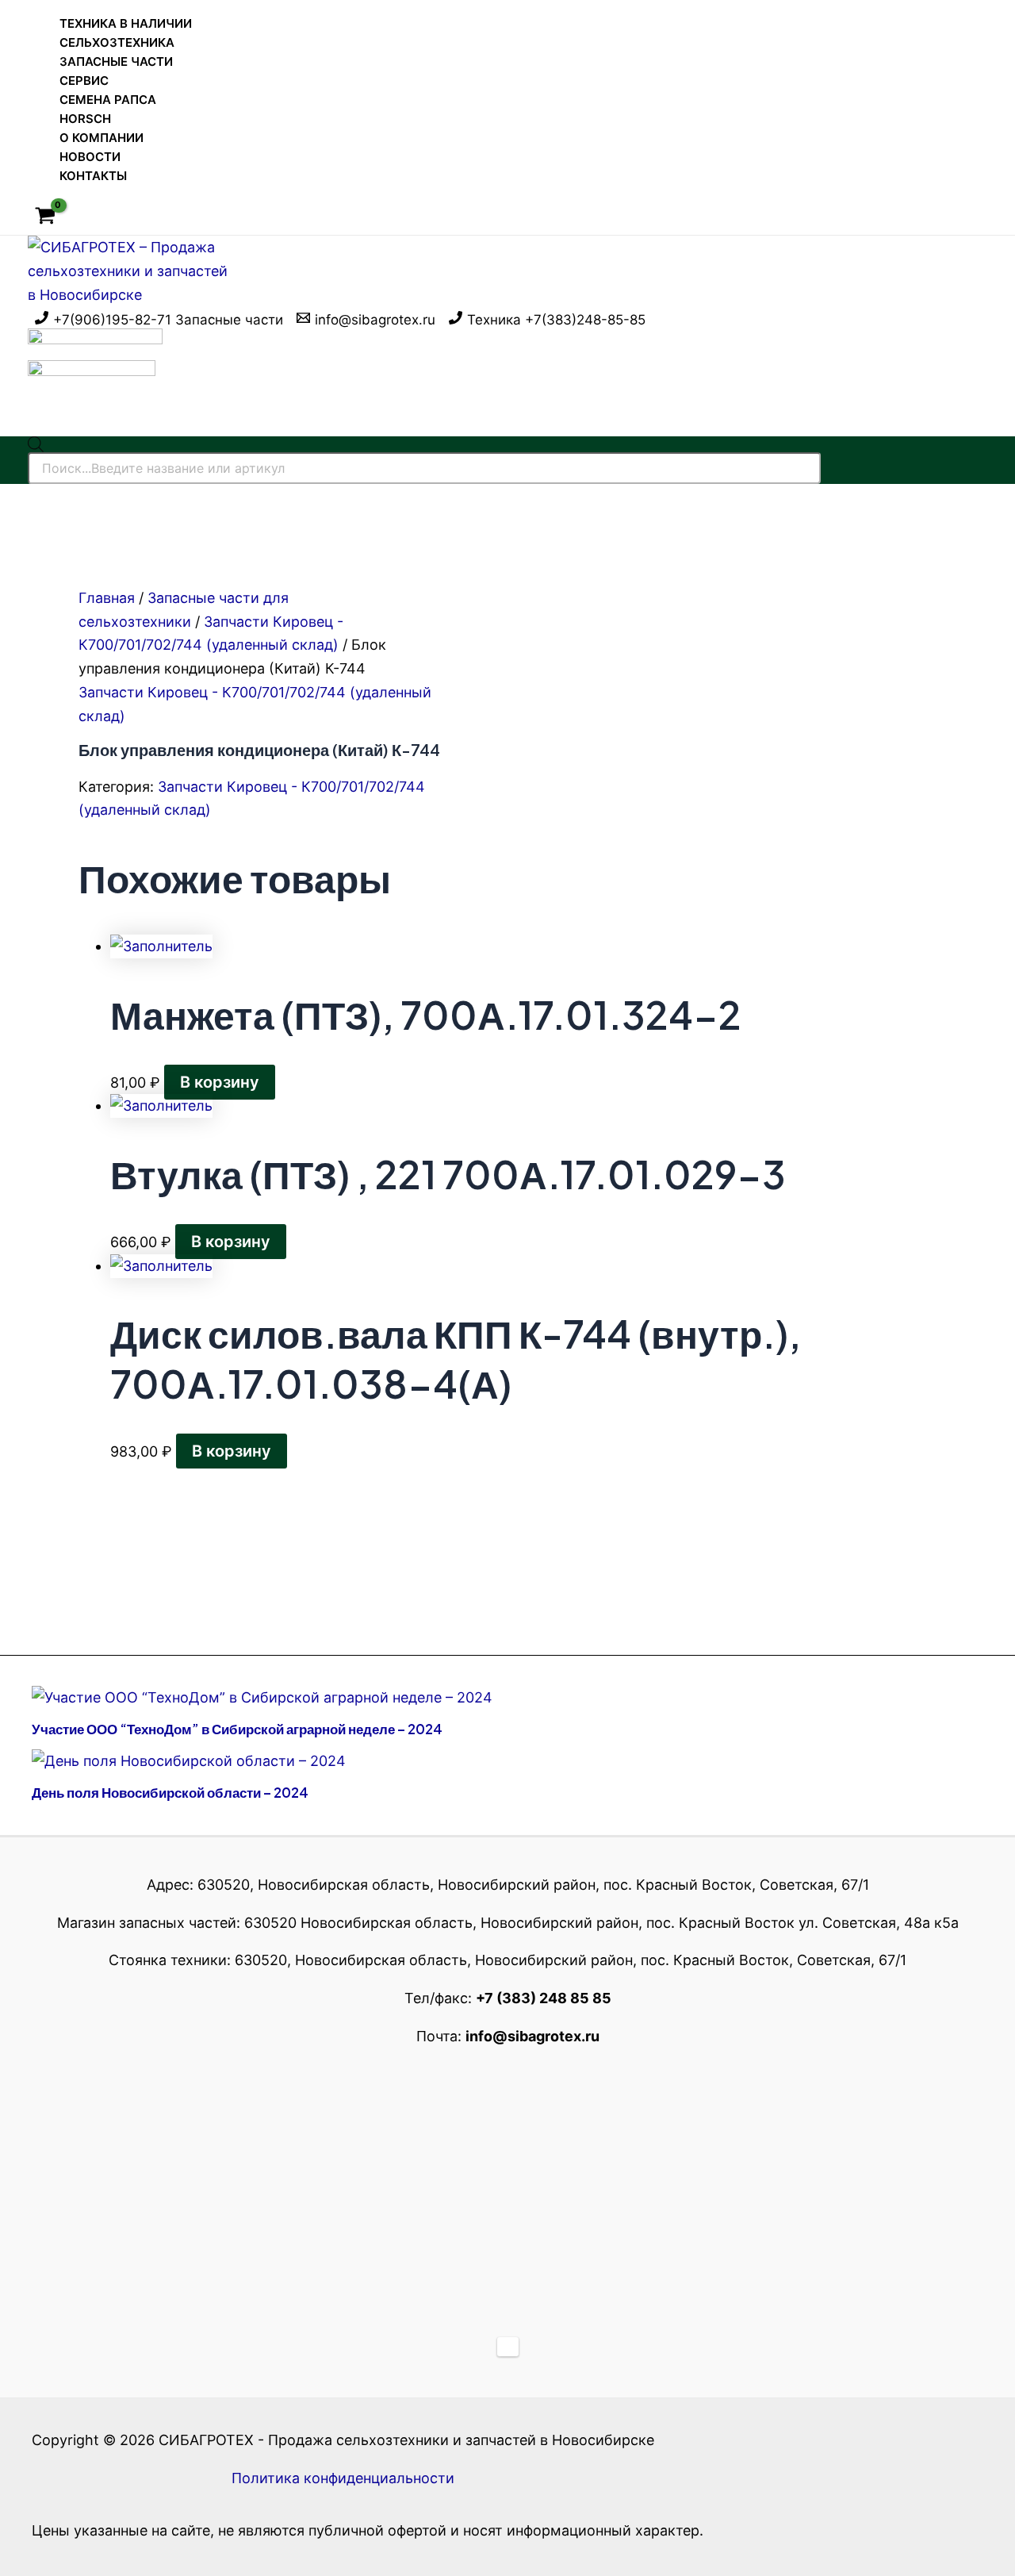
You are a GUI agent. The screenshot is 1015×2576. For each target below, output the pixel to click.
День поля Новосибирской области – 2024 (170, 1792)
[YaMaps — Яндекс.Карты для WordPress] (508, 2347)
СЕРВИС (84, 81)
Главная (107, 598)
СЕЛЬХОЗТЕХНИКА (117, 42)
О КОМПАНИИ (101, 138)
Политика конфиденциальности (343, 2478)
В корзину (220, 1082)
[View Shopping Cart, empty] (45, 217)
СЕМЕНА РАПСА (108, 100)
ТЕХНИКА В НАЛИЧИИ (126, 23)
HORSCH (85, 119)
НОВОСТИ (90, 157)
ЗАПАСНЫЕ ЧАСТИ (116, 61)
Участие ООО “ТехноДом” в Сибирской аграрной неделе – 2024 (237, 1729)
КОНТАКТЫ (93, 176)
